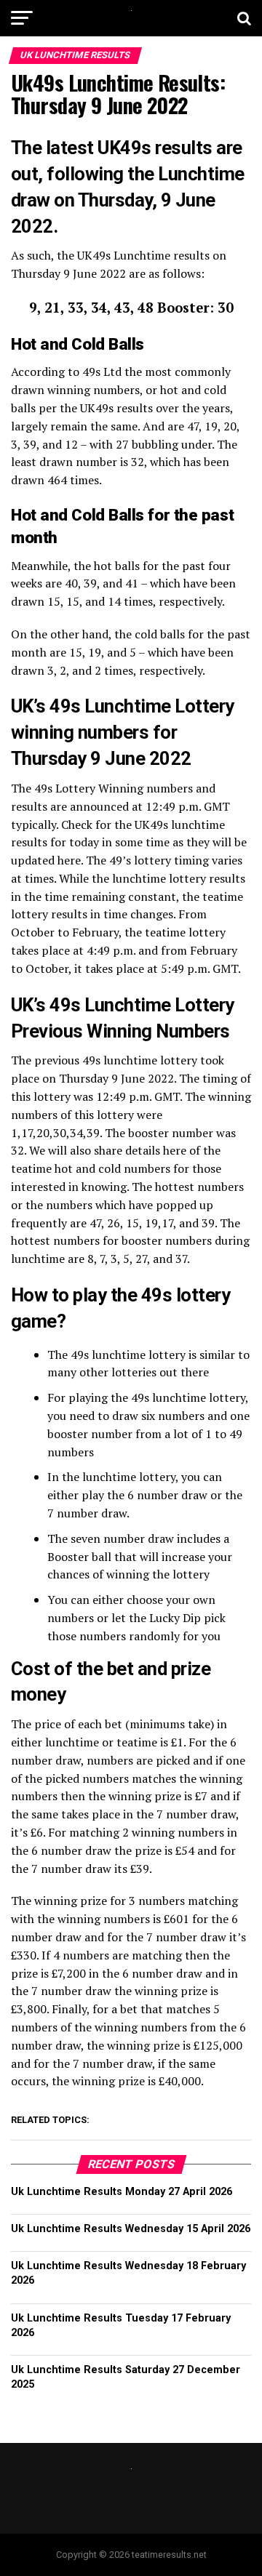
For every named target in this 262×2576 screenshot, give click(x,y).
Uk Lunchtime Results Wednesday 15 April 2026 (131, 2229)
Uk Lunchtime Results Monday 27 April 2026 (122, 2192)
